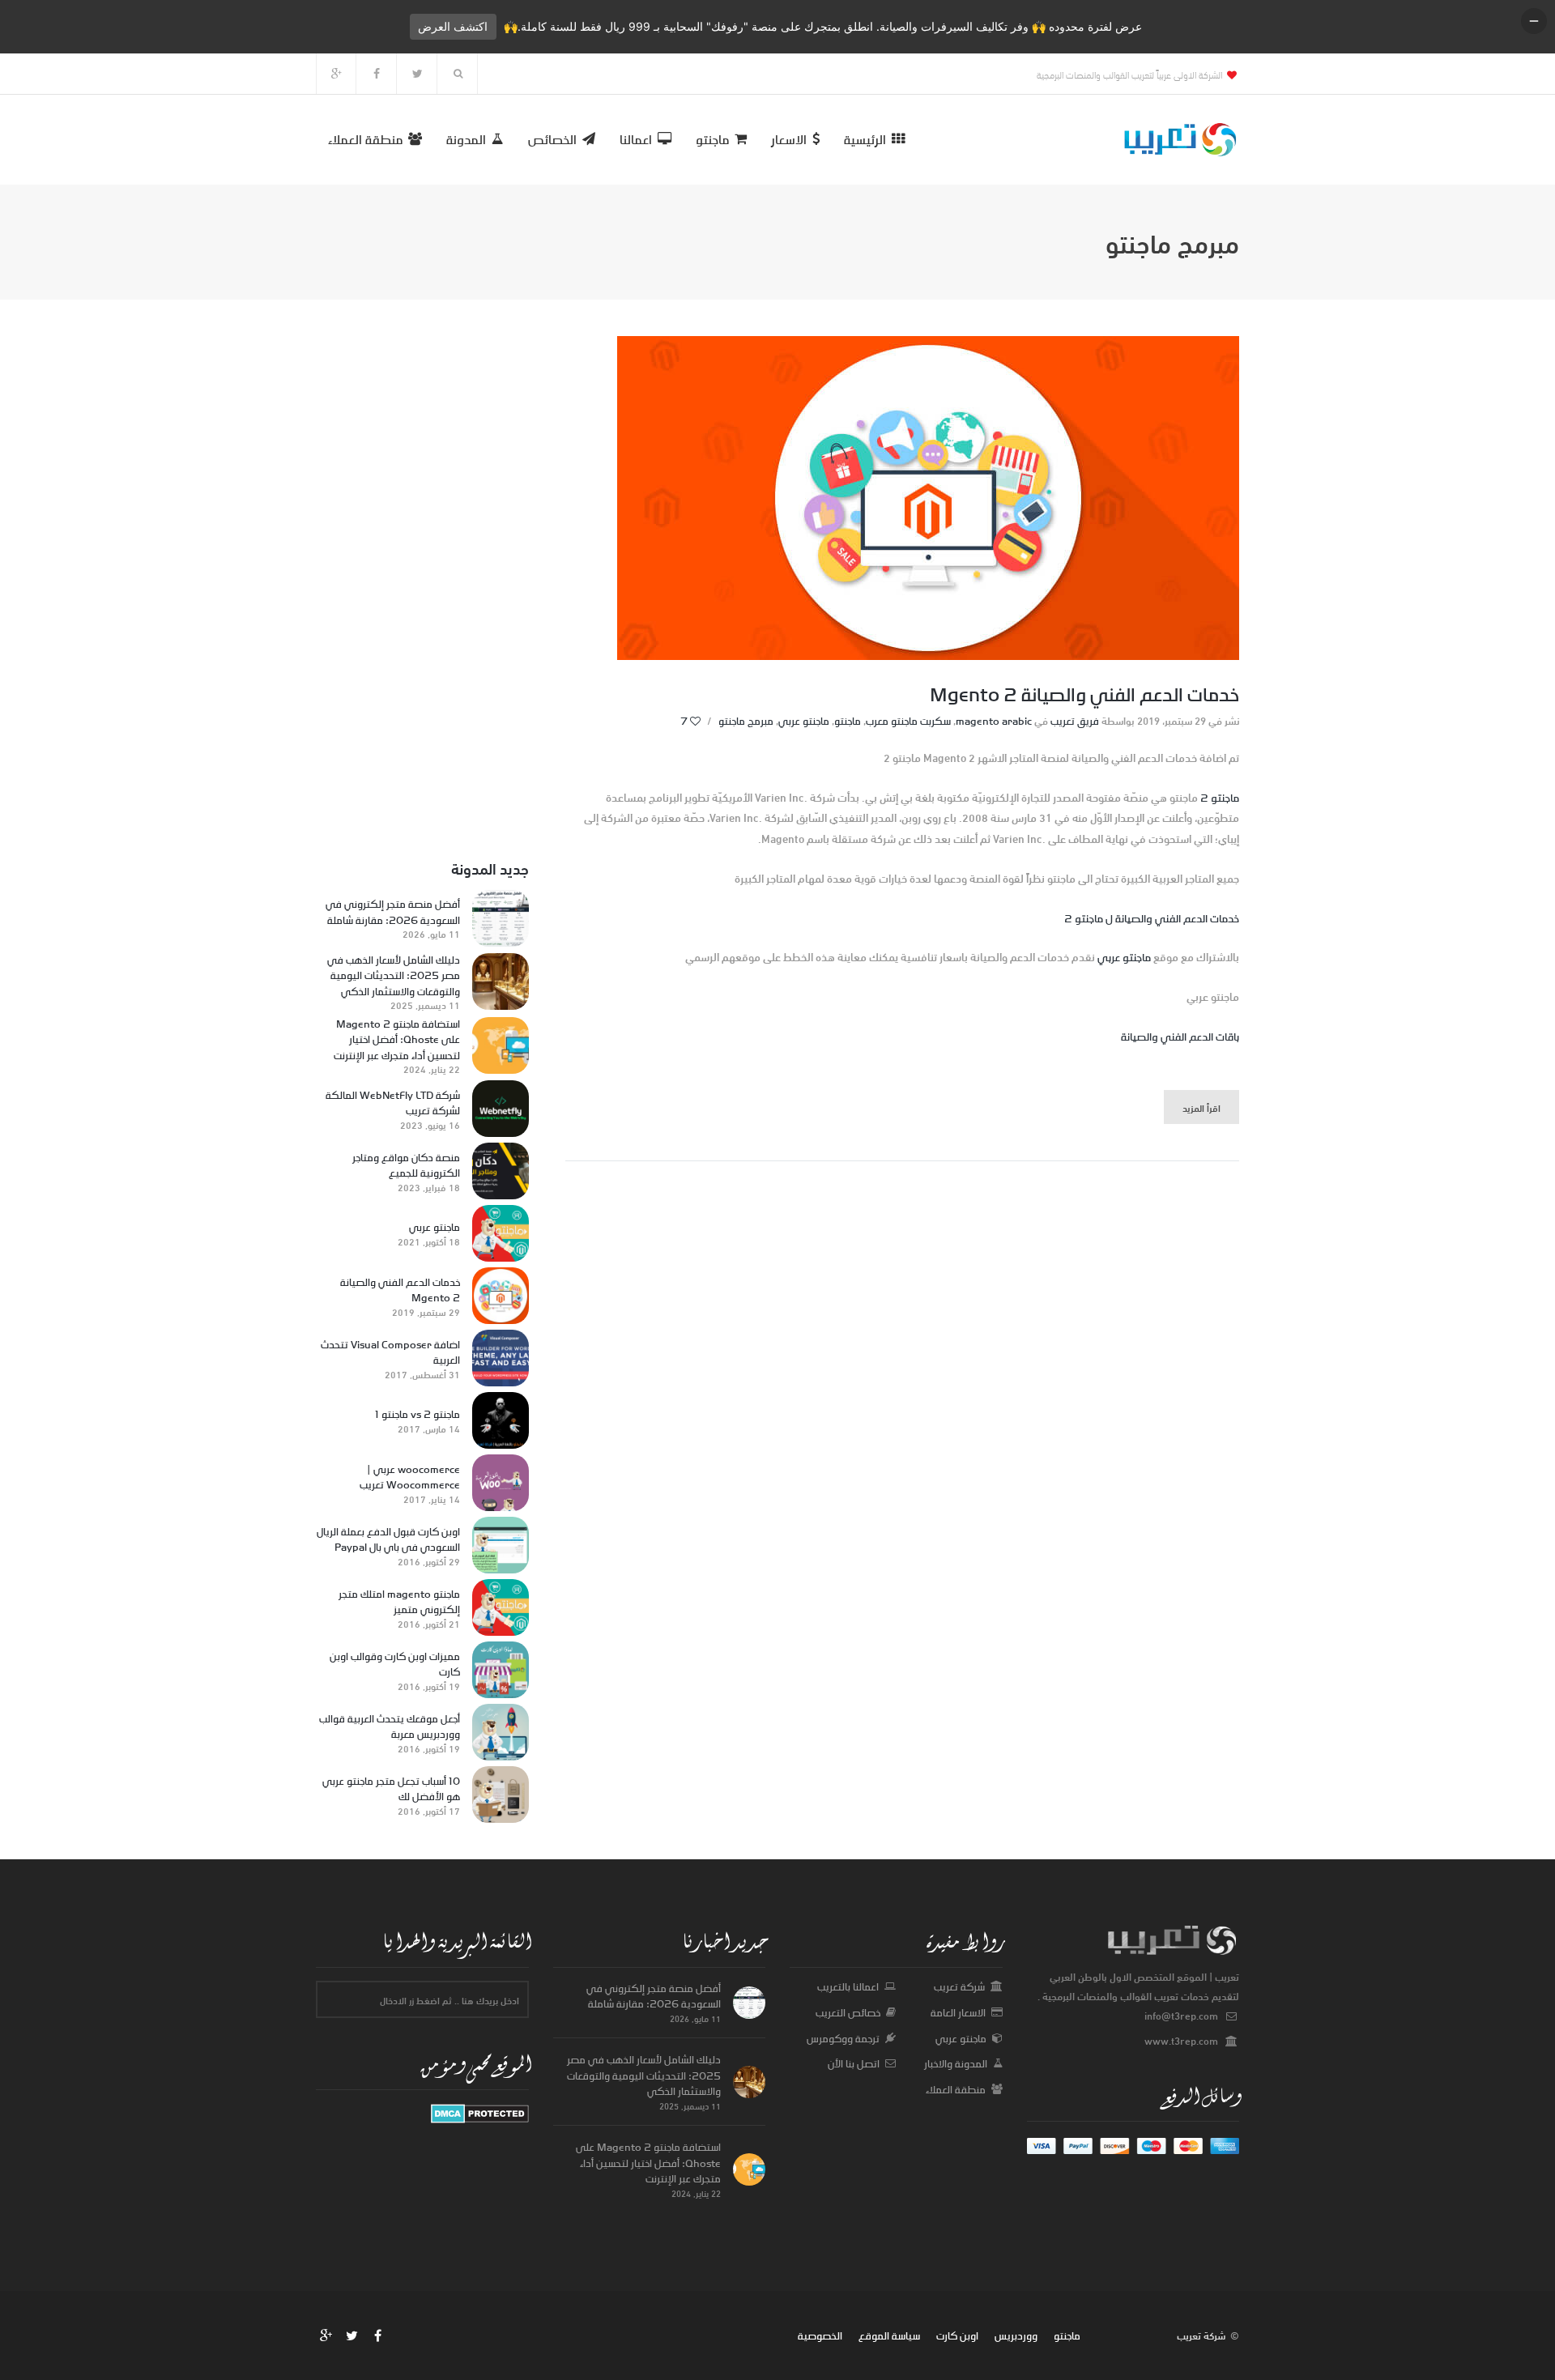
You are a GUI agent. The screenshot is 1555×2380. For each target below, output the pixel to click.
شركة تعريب (959, 1986)
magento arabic (994, 721)
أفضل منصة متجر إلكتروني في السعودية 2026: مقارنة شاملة (393, 912)
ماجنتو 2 (1220, 797)
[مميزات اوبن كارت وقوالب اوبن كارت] (501, 1670)
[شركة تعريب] (480, 2113)
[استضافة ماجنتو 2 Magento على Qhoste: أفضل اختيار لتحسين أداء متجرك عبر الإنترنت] (501, 1045)
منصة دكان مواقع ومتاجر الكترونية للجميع (406, 1166)
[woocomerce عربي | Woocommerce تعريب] (501, 1483)
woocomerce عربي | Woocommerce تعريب (410, 1477)
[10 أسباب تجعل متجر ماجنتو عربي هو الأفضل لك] (501, 1795)
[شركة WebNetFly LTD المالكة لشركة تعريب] (501, 1109)
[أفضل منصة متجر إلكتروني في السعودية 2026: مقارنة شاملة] (501, 918)
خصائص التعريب (848, 2012)
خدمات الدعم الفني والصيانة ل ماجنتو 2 (1152, 918)
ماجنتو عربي (804, 721)
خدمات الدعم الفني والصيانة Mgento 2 (1084, 694)
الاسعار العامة (958, 2012)
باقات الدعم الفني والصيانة (1180, 1036)
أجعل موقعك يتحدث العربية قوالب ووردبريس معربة (390, 1727)
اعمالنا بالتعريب (848, 1986)
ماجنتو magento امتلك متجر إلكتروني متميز (399, 1602)
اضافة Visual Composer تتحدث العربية (390, 1353)
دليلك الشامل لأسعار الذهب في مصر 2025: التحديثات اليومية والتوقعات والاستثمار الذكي (394, 976)
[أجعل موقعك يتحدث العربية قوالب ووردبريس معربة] (501, 1732)
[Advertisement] (422, 579)
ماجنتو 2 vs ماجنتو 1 (418, 1415)
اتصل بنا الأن (854, 2063)
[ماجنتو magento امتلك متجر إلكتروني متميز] (501, 1607)
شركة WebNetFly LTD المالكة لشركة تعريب (393, 1103)
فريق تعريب (1075, 721)
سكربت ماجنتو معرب (908, 721)
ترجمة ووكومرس (843, 2038)
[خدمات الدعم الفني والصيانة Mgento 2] (501, 1296)
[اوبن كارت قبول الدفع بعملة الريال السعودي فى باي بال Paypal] (501, 1545)
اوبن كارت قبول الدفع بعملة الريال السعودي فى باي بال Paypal (388, 1540)
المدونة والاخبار (956, 2063)
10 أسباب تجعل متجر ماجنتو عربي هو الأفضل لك (391, 1789)
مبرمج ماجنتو (746, 721)
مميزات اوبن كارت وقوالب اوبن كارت (395, 1665)
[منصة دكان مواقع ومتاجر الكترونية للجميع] (501, 1171)
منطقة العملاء (956, 2089)
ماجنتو (848, 721)
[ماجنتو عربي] (501, 1233)
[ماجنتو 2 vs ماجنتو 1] (501, 1420)
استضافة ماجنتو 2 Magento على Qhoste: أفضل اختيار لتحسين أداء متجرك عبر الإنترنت (397, 1040)
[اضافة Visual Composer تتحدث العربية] (501, 1358)
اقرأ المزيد (1201, 1107)
